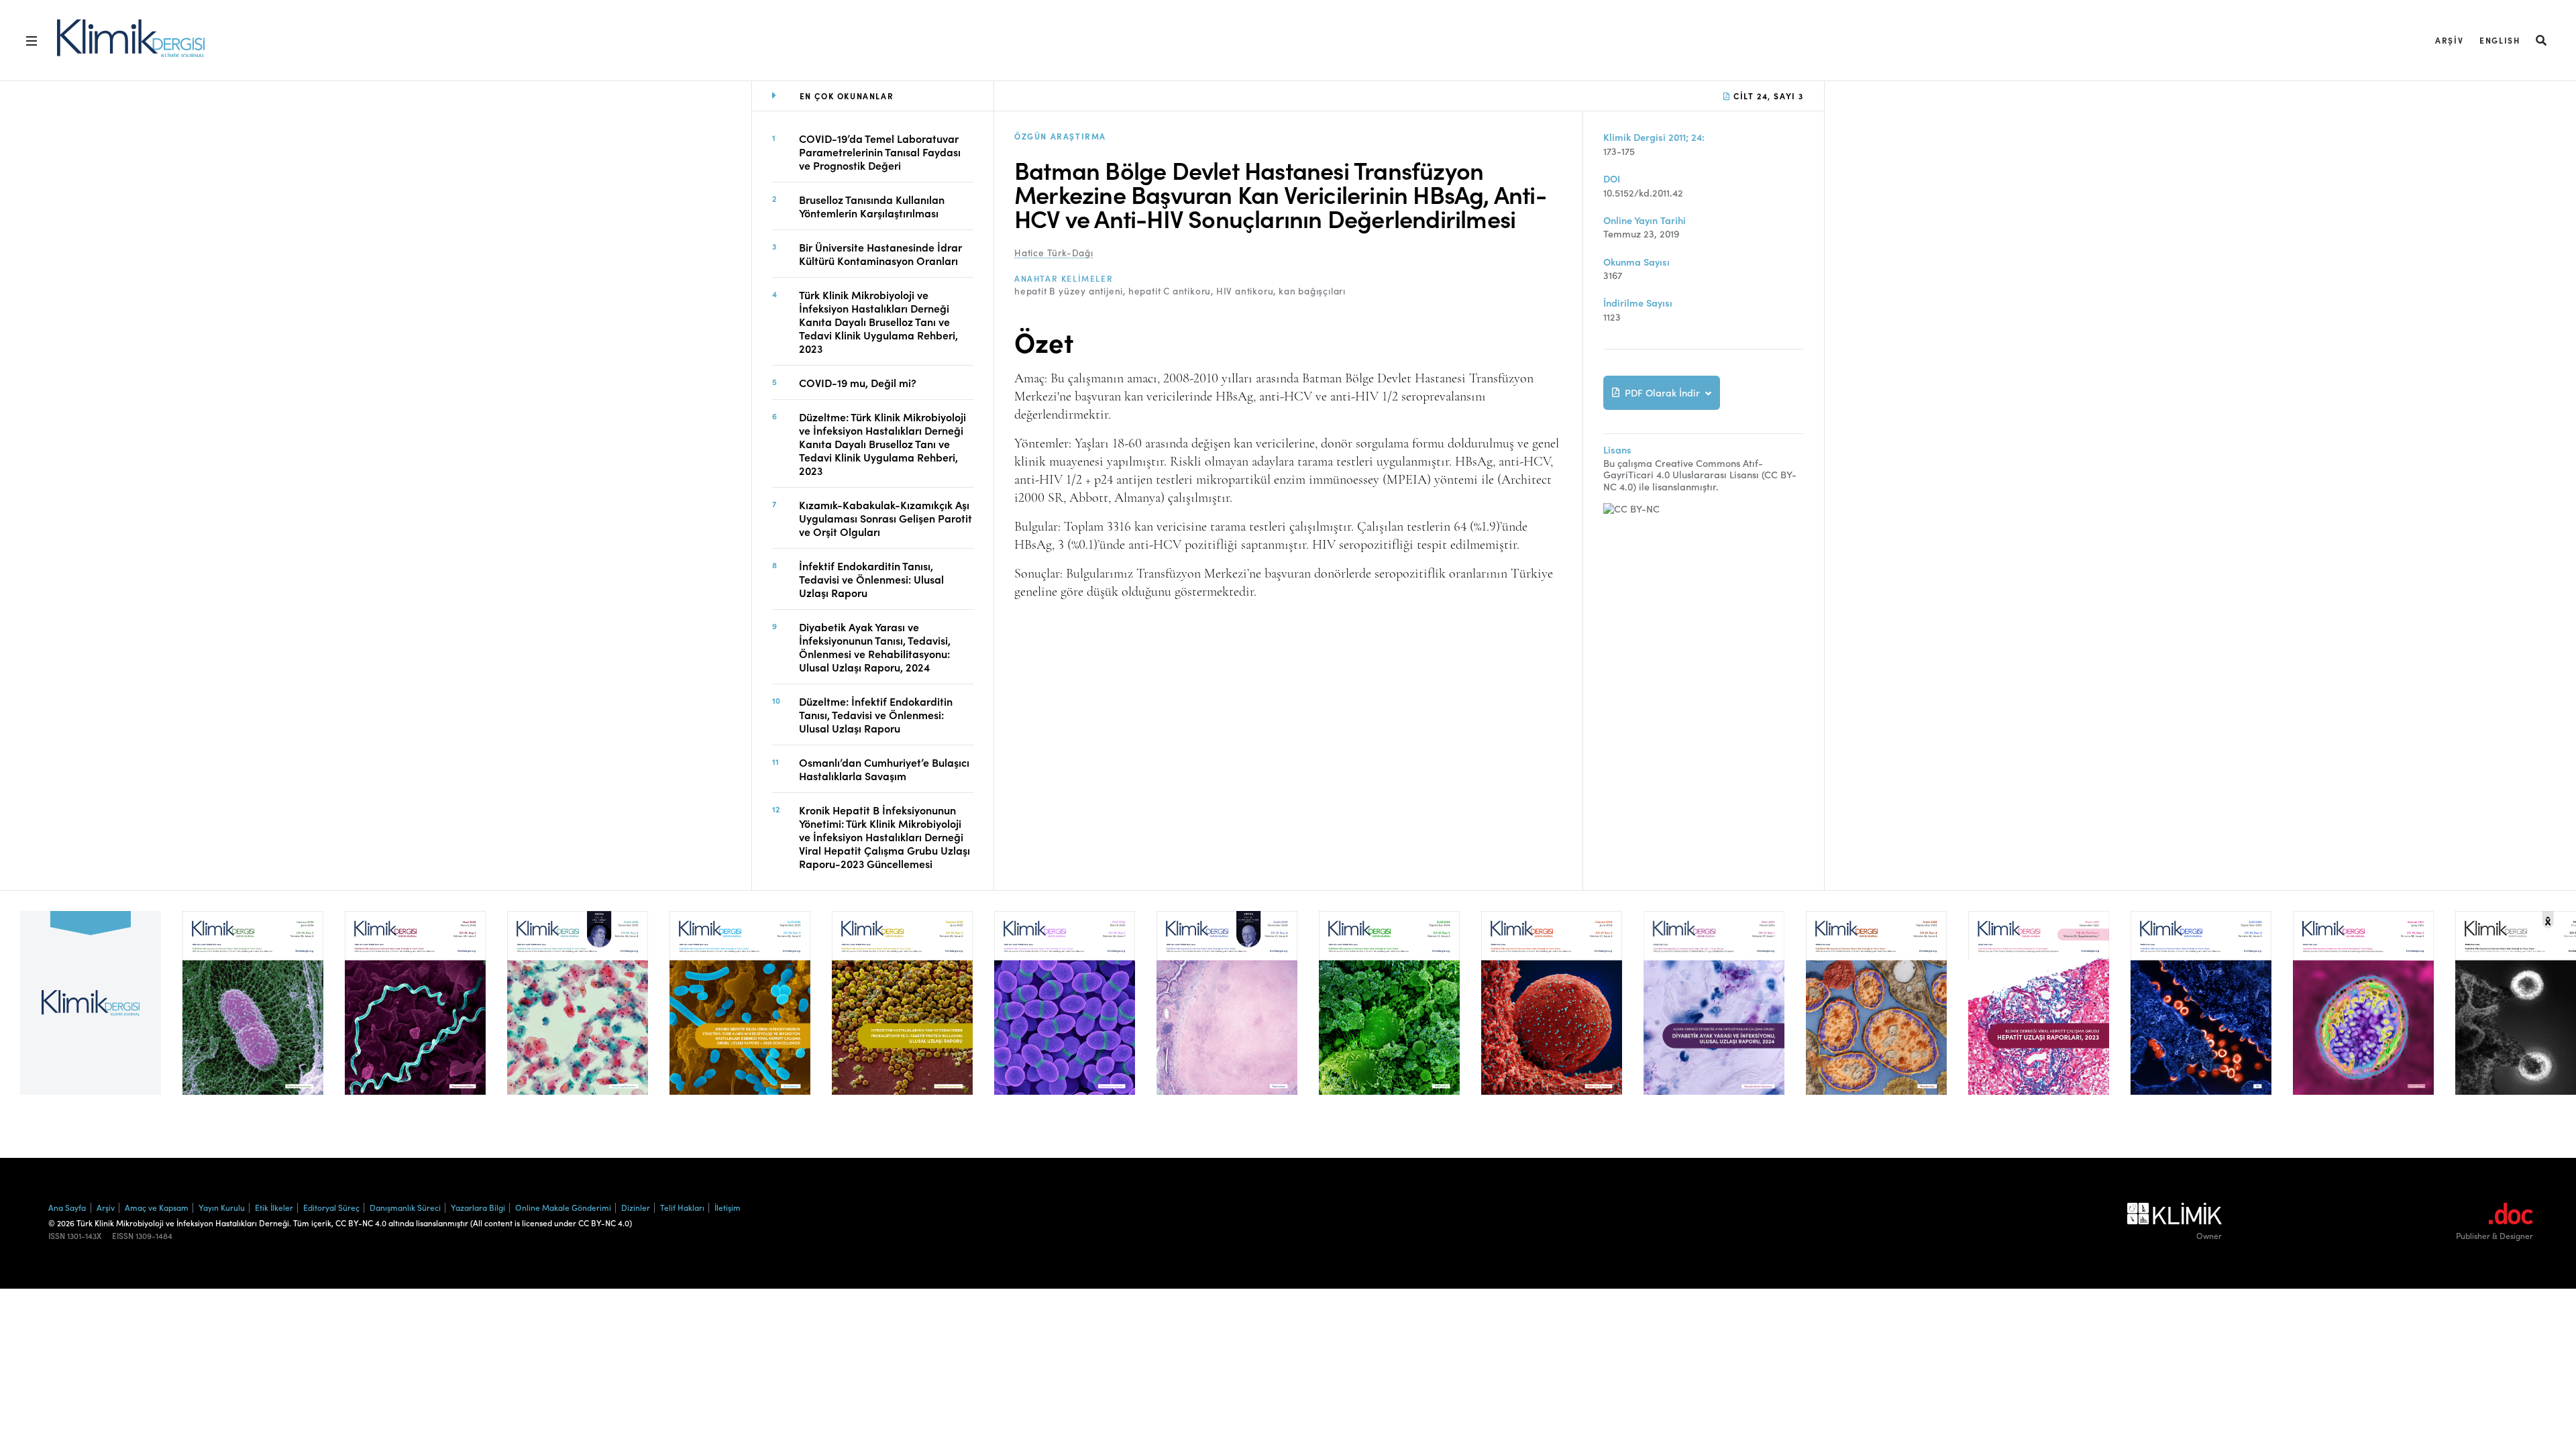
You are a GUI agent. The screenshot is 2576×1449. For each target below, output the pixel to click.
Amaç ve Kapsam (157, 1207)
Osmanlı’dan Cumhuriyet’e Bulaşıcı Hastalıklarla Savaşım (884, 769)
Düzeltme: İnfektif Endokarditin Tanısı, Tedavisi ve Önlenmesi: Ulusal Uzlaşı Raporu (876, 714)
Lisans (1617, 450)
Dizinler (636, 1207)
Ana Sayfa (67, 1207)
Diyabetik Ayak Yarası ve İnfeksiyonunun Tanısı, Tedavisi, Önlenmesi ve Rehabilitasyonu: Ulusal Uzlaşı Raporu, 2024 (875, 647)
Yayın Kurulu (222, 1207)
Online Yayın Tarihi (1645, 220)
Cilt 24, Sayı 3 (1767, 96)
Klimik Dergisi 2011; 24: (1654, 137)
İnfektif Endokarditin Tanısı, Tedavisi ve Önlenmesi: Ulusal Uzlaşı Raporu (871, 579)
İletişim (728, 1207)
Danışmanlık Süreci (405, 1207)
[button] (2542, 40)
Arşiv (2449, 40)
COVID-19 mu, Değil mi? (858, 382)
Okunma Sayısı (1636, 262)
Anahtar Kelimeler (1064, 278)
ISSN (57, 1236)
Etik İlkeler (274, 1207)
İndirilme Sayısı (1638, 303)
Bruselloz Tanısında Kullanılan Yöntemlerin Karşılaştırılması (872, 206)
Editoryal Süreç (331, 1207)
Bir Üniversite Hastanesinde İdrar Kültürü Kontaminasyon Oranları (880, 254)
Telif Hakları (682, 1207)
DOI (1612, 179)
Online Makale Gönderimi (563, 1207)
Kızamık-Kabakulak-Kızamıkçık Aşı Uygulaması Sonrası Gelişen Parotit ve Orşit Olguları (885, 518)
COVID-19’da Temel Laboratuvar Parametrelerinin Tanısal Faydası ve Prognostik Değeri (880, 152)
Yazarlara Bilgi (478, 1207)
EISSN (123, 1236)
